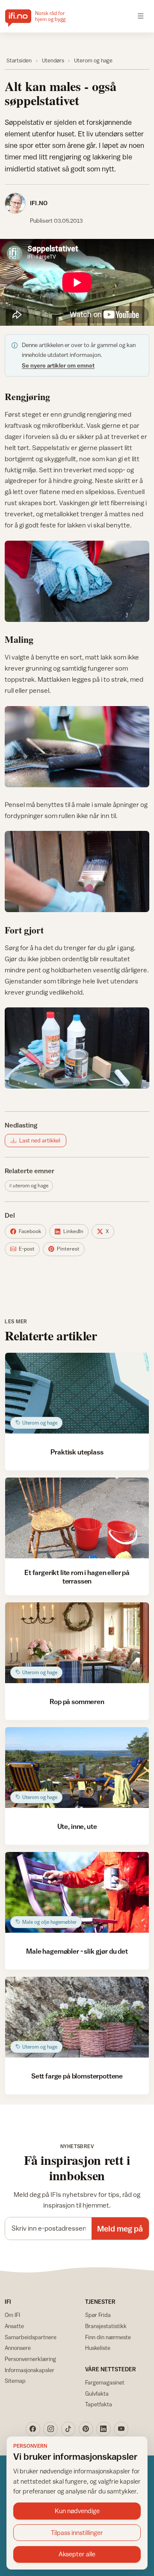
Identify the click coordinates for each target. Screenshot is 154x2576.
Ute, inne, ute (77, 1826)
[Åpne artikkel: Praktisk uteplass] (77, 1393)
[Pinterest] (86, 2429)
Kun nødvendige (77, 2511)
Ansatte (14, 2326)
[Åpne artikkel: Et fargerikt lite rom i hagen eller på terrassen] (77, 1518)
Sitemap (15, 2381)
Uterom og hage (93, 60)
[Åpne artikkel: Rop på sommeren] (77, 1643)
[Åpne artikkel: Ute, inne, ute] (77, 1768)
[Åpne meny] (141, 16)
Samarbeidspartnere (31, 2337)
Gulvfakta (97, 2393)
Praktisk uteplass (77, 1452)
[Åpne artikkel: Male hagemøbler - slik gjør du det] (77, 1892)
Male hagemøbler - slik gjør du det (77, 1951)
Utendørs (53, 60)
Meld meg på (120, 2229)
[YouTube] (121, 2429)
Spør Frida (98, 2315)
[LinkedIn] (104, 2429)
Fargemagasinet (105, 2382)
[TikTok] (68, 2429)
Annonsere (18, 2348)
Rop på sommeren (77, 1702)
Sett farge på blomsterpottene (77, 2076)
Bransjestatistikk (106, 2326)
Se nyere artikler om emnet (58, 365)
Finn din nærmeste (108, 2337)
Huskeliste (98, 2348)
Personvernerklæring (30, 2359)
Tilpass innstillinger (77, 2533)
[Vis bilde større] (77, 581)
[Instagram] (50, 2429)
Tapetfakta (99, 2404)
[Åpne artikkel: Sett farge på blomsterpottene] (77, 2017)
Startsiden (19, 60)
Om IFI (12, 2315)
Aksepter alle (77, 2554)
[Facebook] (33, 2429)
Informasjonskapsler (30, 2370)
